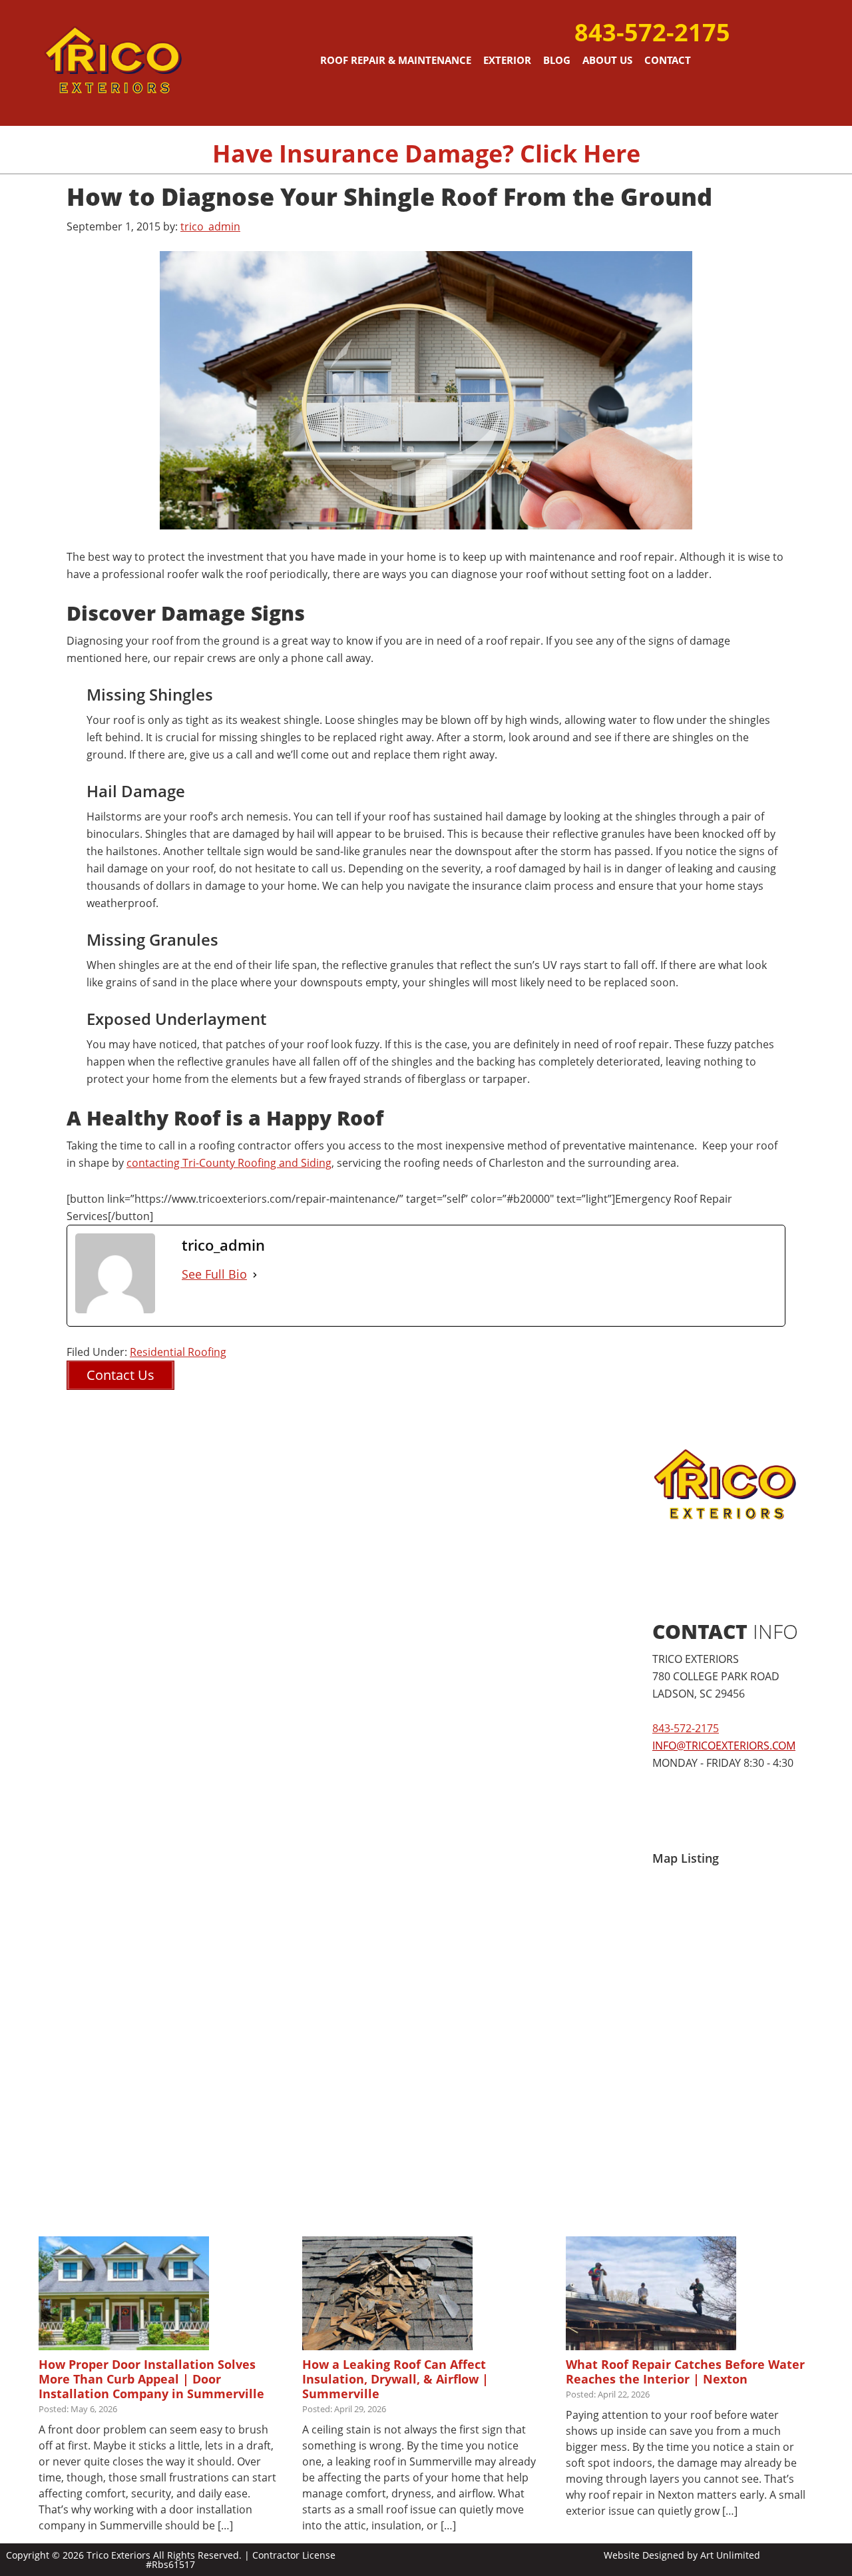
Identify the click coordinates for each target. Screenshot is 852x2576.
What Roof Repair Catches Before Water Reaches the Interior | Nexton (685, 2372)
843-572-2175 (652, 32)
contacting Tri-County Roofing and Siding (229, 1163)
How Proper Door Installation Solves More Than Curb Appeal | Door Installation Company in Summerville (151, 2379)
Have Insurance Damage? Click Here (426, 154)
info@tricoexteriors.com (724, 1746)
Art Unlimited (730, 2555)
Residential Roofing (178, 1352)
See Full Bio (214, 1274)
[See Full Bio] (255, 1274)
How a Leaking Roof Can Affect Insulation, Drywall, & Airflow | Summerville (395, 2379)
